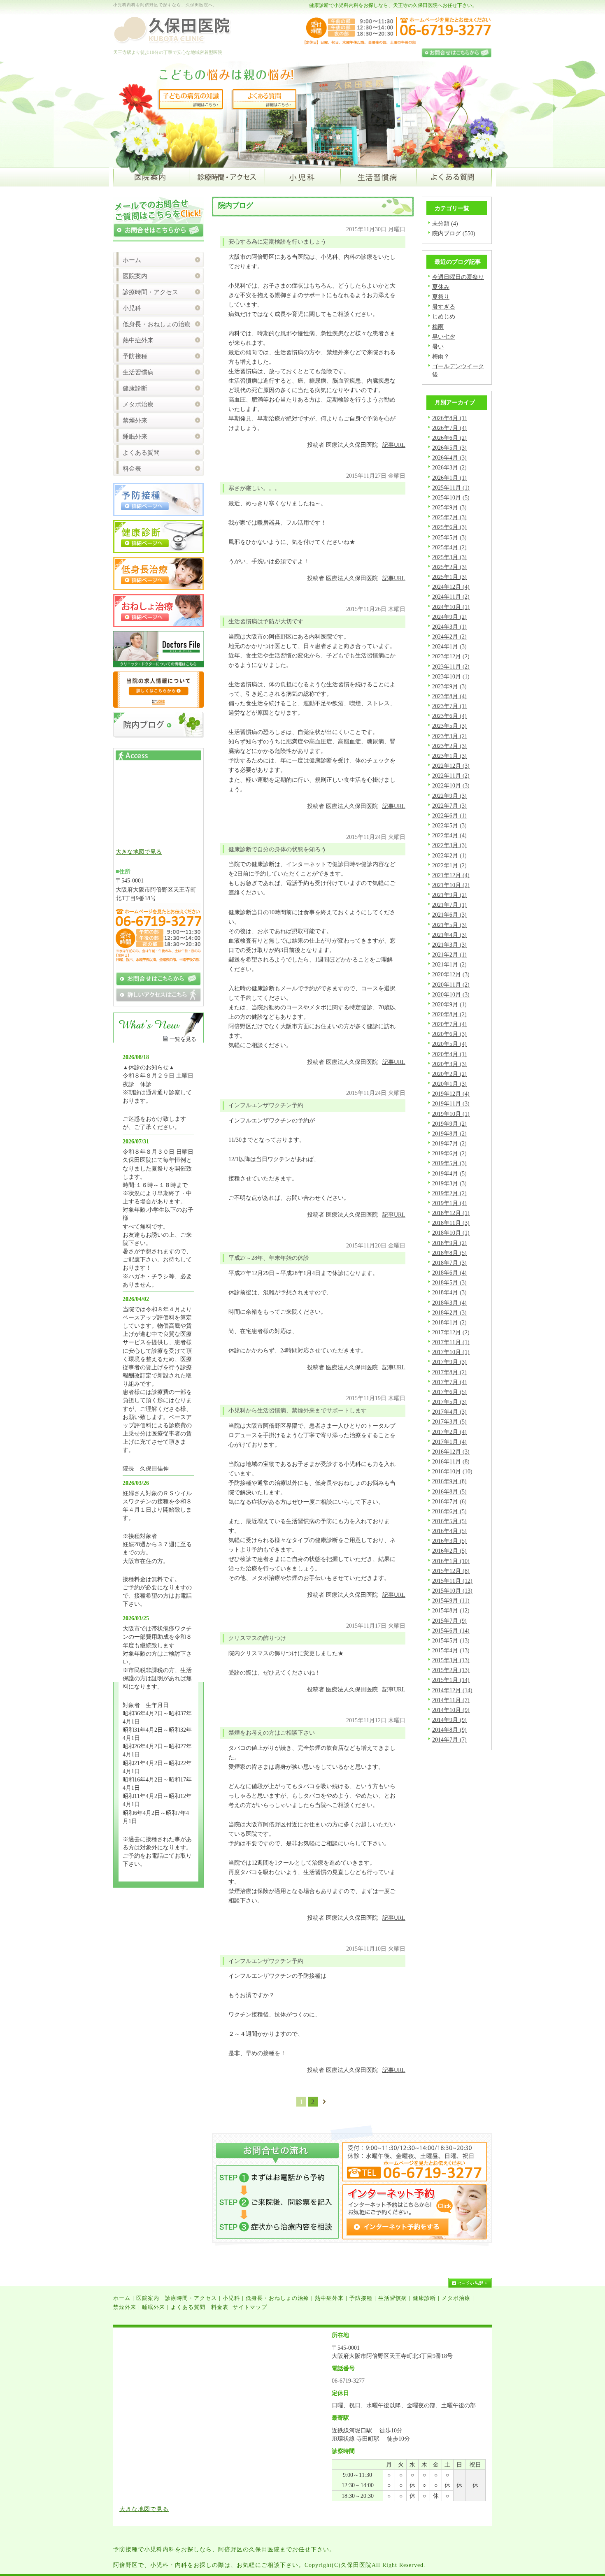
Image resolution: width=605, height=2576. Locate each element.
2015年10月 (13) (452, 1591)
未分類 (441, 223)
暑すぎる (444, 307)
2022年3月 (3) (449, 845)
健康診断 (135, 388)
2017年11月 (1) (451, 1342)
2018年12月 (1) (451, 1213)
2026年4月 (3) (449, 458)
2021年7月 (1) (449, 905)
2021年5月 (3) (449, 925)
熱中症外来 (138, 340)
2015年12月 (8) (451, 1571)
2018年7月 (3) (449, 1263)
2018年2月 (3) (449, 1312)
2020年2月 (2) (449, 1074)
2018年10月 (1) (451, 1233)
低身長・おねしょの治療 (157, 324)
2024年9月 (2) (449, 617)
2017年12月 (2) (451, 1332)
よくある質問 (141, 453)
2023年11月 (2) (451, 667)
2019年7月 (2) (449, 1143)
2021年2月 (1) (449, 955)
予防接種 (135, 356)
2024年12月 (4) (451, 587)
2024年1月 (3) (449, 646)
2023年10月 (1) (451, 676)
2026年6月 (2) (449, 438)
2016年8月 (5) (449, 1491)
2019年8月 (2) (449, 1134)
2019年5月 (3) (449, 1163)
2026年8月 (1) (449, 418)
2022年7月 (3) (449, 806)
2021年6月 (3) (449, 915)
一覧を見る (183, 1039)
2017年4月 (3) (449, 1412)
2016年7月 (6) (449, 1501)
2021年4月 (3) (449, 935)
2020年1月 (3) (449, 1084)
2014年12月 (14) (452, 1690)
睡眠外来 (135, 437)
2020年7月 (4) (449, 1024)
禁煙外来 (135, 420)
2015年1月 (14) (451, 1680)
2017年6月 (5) (449, 1392)
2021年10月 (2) (451, 885)
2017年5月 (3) (449, 1402)
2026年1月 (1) (449, 478)
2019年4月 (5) (449, 1173)
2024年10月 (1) (451, 607)
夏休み (441, 287)
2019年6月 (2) (449, 1153)
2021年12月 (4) (451, 875)
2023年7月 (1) (449, 706)
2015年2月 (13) (451, 1670)
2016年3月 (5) (449, 1541)
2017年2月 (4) (449, 1432)
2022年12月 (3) (451, 766)
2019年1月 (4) (449, 1203)
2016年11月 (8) (451, 1461)
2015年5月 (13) (451, 1640)
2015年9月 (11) (451, 1600)
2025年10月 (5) (451, 497)
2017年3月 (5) (449, 1422)
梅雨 (438, 327)
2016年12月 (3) (451, 1452)
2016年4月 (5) (449, 1531)
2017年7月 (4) (449, 1382)
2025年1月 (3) (449, 577)
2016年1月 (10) (451, 1561)
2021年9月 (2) (449, 895)
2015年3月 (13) (451, 1660)
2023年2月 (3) (449, 746)
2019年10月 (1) (451, 1114)
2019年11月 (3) (451, 1103)
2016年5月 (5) (449, 1521)
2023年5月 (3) (449, 726)
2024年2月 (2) (449, 636)
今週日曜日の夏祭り (458, 277)
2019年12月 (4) (451, 1094)
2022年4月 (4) (449, 835)
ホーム (132, 260)
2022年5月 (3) (449, 825)
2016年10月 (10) (452, 1471)
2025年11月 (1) (451, 488)
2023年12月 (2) (451, 656)
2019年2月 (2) (449, 1193)
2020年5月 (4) (449, 1044)
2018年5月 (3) (449, 1282)
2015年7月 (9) (449, 1621)
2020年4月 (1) (449, 1054)
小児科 (132, 308)
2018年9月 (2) (449, 1243)
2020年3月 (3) (449, 1064)
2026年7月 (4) (449, 428)
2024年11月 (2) (451, 597)
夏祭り (441, 297)
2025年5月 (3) (449, 537)
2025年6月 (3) (449, 527)
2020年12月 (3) (451, 974)
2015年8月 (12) (451, 1610)
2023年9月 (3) (449, 686)
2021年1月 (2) (449, 964)
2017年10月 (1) (451, 1352)
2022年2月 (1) (449, 855)
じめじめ (444, 316)
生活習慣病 (138, 372)
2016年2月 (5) (449, 1551)
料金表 (132, 469)
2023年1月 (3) (449, 756)
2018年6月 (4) (449, 1273)
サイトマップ (250, 2307)
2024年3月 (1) (449, 627)
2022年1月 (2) (449, 865)
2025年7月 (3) (449, 517)
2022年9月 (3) (449, 796)
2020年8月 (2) (449, 1014)
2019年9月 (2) (449, 1124)
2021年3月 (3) (449, 945)
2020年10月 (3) (451, 994)
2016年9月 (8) (449, 1481)
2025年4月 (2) (449, 547)
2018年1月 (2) (449, 1322)
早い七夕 (444, 337)
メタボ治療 (138, 404)
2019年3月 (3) (449, 1183)
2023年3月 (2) (449, 736)
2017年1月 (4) (449, 1442)
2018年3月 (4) (449, 1303)
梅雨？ (441, 356)
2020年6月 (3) (449, 1034)
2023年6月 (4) (449, 716)
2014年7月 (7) (449, 1740)
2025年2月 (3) (449, 567)
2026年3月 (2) (449, 467)
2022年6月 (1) (449, 815)
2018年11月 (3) (451, 1223)
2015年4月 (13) (451, 1650)
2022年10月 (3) (451, 785)
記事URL (394, 445)
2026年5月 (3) (449, 448)
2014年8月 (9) (449, 1730)
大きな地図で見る (139, 852)
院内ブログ (447, 233)
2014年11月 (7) (451, 1700)
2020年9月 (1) (449, 1004)
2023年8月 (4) (449, 696)
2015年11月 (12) (452, 1581)
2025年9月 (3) (449, 507)
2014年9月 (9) (449, 1720)
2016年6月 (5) (449, 1511)
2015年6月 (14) (451, 1631)
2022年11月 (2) (451, 776)
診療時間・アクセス (150, 292)
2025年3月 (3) (449, 557)
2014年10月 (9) (451, 1710)
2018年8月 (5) (449, 1253)
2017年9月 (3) (449, 1362)
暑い (438, 346)
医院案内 (135, 276)
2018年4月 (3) (449, 1292)
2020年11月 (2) (451, 985)
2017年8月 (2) (449, 1372)
